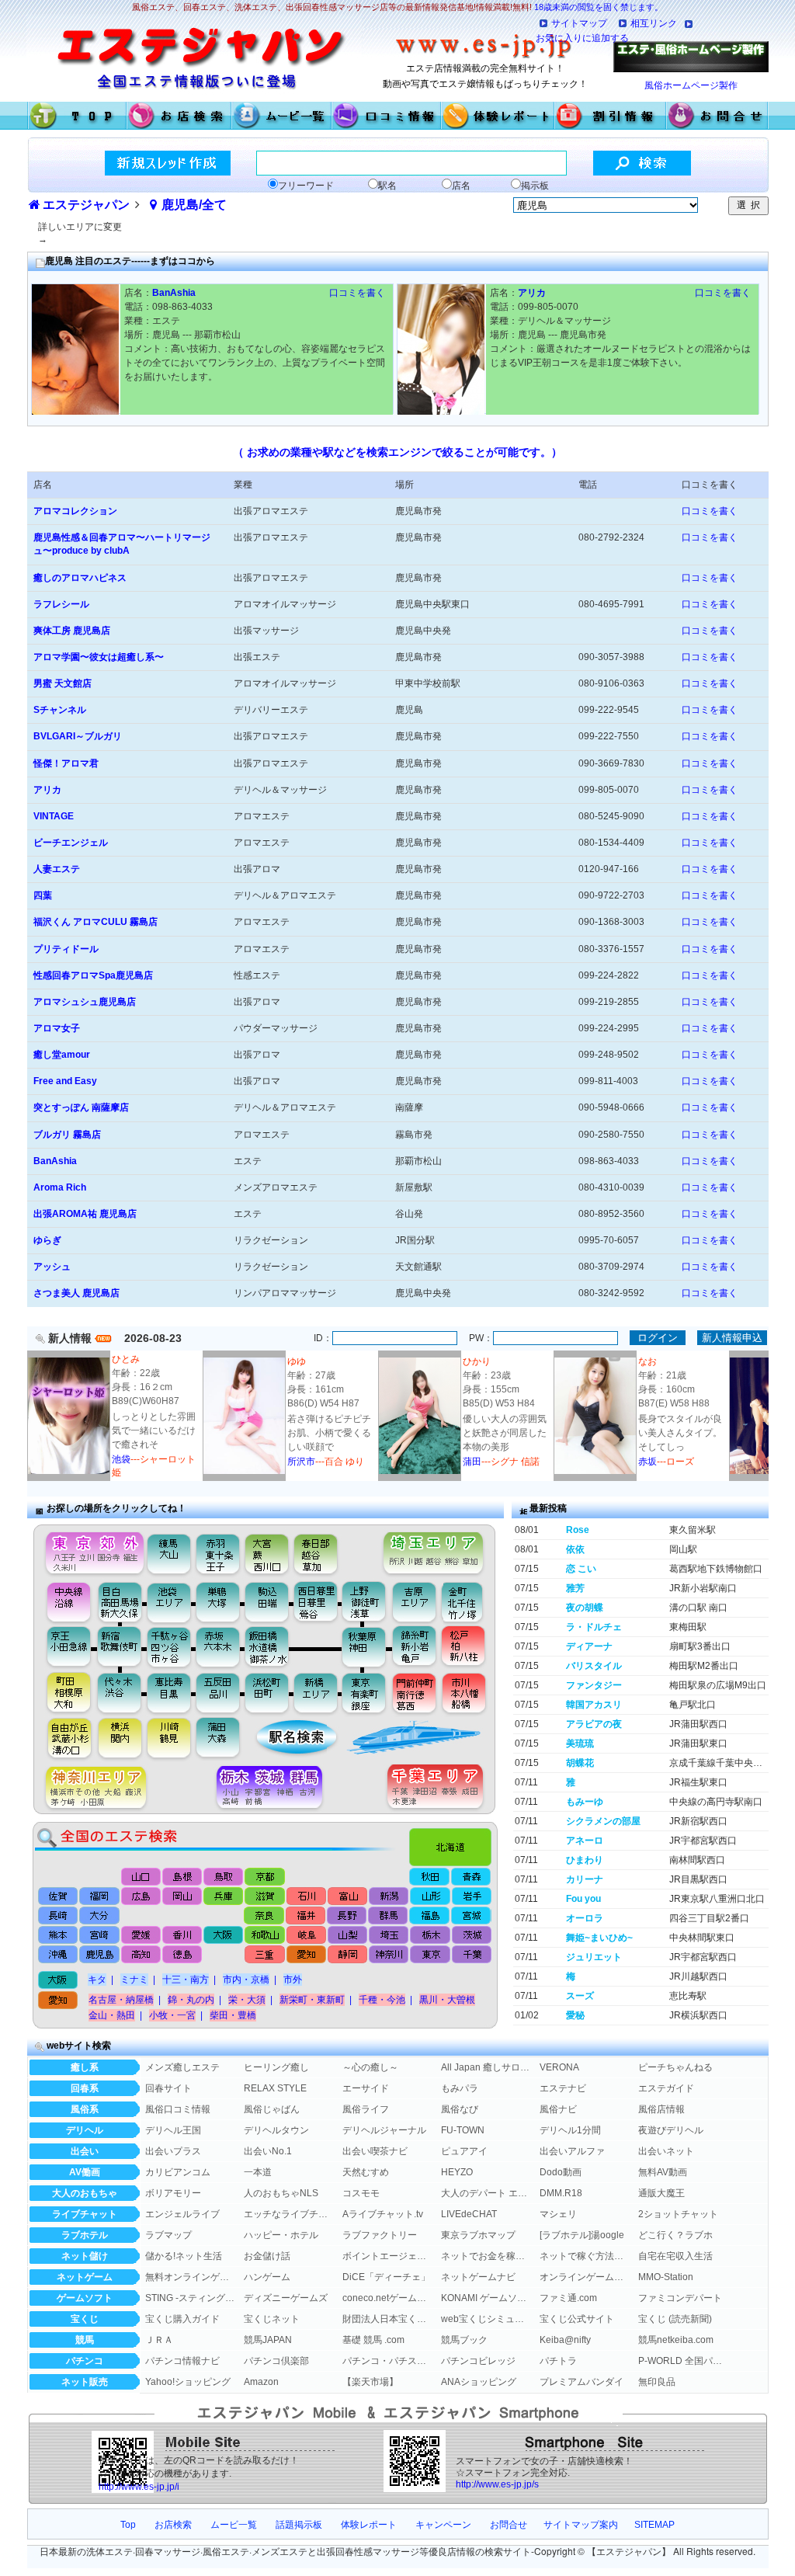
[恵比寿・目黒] (170, 1692)
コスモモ (361, 2193)
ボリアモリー (173, 2193)
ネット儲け (85, 2256)
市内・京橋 (246, 1980)
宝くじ (85, 2319)
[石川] (306, 1896)
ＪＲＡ (159, 2340)
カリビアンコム (178, 2172)
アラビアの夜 (594, 1724)
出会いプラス (173, 2151)
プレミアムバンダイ (581, 2382)
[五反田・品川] (220, 1692)
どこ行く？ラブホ (675, 2235)
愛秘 (575, 2015)
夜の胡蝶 (585, 1608)
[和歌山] (264, 1936)
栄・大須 (247, 2000)
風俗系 (85, 2109)
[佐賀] (59, 1896)
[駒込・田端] (267, 1601)
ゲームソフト (85, 2298)
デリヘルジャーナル (384, 2130)
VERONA (559, 2067)
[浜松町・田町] (269, 1692)
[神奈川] (388, 1956)
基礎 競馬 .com (373, 2340)
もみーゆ (585, 1802)
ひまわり (585, 1860)
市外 (293, 1980)
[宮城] (470, 1916)
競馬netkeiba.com (676, 2340)
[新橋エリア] (315, 1692)
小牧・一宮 (172, 2015)
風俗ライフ (366, 2109)
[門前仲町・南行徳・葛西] (414, 1692)
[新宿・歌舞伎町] (119, 1647)
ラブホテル (85, 2235)
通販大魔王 (661, 2193)
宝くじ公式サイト (577, 2319)
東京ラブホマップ (478, 2235)
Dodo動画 (561, 2172)
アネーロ (585, 1841)
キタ (97, 1980)
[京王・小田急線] (63, 1647)
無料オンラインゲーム (190, 2277)
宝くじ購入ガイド (182, 2319)
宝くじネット (272, 2319)
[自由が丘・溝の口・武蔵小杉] (63, 1739)
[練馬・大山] (170, 1550)
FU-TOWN (463, 2130)
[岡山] (182, 1896)
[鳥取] (224, 1877)
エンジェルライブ (182, 2214)
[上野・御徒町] (368, 1601)
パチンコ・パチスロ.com (387, 2361)
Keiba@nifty (565, 2340)
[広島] (141, 1896)
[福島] (429, 1916)
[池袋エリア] (170, 1601)
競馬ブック (464, 2340)
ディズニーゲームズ (286, 2298)
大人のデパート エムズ (486, 2193)
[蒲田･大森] (220, 1739)
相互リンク (654, 23)
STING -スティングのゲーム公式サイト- (190, 2298)
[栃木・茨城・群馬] (274, 1789)
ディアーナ (589, 1646)
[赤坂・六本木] (220, 1647)
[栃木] (429, 1936)
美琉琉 (580, 1743)
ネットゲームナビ (478, 2277)
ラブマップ (168, 2235)
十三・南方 (186, 1980)
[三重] (264, 1956)
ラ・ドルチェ (594, 1627)
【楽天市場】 (370, 2382)
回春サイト (168, 2088)
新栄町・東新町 (312, 2000)
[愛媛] (141, 1936)
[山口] (142, 1877)
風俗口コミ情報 (178, 2109)
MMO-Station (666, 2277)
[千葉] (470, 1956)
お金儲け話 (267, 2256)
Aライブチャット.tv (383, 2214)
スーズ (580, 1996)
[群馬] (388, 1916)
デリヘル (85, 2130)
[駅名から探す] (286, 1739)
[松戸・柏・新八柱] (465, 1647)
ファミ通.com (568, 2298)
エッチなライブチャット (289, 2214)
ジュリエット (594, 1957)
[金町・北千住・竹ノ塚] (470, 1601)
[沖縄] (59, 1956)
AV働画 (85, 2172)
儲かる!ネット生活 (184, 2256)
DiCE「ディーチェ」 (386, 2277)
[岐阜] (306, 1936)
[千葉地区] (439, 1789)
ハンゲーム (267, 2277)
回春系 (85, 2088)
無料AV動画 (663, 2172)
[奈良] (264, 1916)
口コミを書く (357, 293)
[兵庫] (223, 1896)
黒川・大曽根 (447, 2000)
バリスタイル (594, 1666)
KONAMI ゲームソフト (486, 2298)
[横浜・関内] (119, 1739)
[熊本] (59, 1936)
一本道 (258, 2172)
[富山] (347, 1896)
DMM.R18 (561, 2193)
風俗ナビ (558, 2109)
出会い (85, 2151)
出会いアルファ (572, 2151)
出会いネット (666, 2151)
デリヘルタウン (276, 2130)
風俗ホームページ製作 (691, 85)
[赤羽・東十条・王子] (216, 1550)
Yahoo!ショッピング (188, 2382)
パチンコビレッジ (478, 2361)
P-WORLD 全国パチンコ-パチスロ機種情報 (683, 2361)
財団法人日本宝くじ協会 (387, 2319)
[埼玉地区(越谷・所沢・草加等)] (435, 1550)
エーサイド (366, 2088)
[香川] (182, 1936)
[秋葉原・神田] (364, 1647)
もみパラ (460, 2088)
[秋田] (430, 1877)
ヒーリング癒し (276, 2067)
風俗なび (460, 2109)
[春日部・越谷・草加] (332, 1550)
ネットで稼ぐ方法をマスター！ (585, 2256)
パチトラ (558, 2361)
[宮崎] (100, 1936)
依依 (575, 1549)
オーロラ (585, 1918)
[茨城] (470, 1936)
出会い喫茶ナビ (375, 2151)
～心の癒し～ (370, 2067)
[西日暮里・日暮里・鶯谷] (317, 1601)
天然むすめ (366, 2172)
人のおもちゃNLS (281, 2193)
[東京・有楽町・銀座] (364, 1692)
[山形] (429, 1896)
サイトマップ (579, 23)
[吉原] (418, 1601)
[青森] (471, 1877)
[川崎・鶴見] (170, 1739)
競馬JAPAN (268, 2340)
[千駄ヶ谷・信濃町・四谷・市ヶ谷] (170, 1647)
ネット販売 (85, 2382)
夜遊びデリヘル (671, 2130)
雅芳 (575, 1588)
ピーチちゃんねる (675, 2067)
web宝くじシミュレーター (486, 2319)
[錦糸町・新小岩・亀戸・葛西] (414, 1647)
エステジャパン (86, 205)
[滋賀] (264, 1896)
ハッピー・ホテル (281, 2235)
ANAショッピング (479, 2382)
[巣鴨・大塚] (218, 1601)
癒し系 (85, 2067)
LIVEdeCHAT (469, 2214)
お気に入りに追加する (582, 38)
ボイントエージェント (387, 2256)
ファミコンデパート (680, 2298)
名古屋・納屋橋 (121, 2000)
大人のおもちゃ (85, 2193)
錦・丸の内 (191, 2000)
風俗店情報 (661, 2109)
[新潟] (388, 1896)
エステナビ (563, 2088)
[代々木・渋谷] (119, 1692)
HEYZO (457, 2172)
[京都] (265, 1877)
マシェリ (558, 2214)
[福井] (306, 1916)
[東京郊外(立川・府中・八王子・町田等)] (90, 1550)
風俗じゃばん (272, 2109)
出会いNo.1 (268, 2151)
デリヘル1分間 (570, 2130)
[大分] (100, 1916)
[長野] (347, 1916)
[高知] (141, 1956)
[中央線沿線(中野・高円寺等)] (63, 1601)
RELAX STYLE (275, 2088)
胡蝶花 (580, 1763)
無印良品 (657, 2382)
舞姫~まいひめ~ (599, 1938)
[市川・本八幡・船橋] (465, 1692)
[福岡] (100, 1896)
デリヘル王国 (173, 2130)
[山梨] (347, 1936)
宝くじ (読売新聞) (675, 2319)
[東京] (429, 1956)
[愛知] (306, 1956)
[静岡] (347, 1956)
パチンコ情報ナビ (182, 2361)
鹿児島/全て (194, 205)
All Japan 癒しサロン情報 (486, 2067)
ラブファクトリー (380, 2235)
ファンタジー (594, 1685)
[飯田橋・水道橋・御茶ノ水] (271, 1647)
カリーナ (585, 1879)
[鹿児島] (100, 1956)
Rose (578, 1530)
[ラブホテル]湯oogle (582, 2235)
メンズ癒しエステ (182, 2067)
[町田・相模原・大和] (63, 1692)
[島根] (183, 1877)
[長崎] (59, 1916)
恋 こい (581, 1569)
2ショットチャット (678, 2214)
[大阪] (223, 1936)
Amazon (261, 2382)
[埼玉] (388, 1936)
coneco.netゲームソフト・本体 (387, 2298)
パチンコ (85, 2361)
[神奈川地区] (90, 1789)
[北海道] (454, 1843)
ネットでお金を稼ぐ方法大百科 (486, 2256)
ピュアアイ (464, 2151)
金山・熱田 (112, 2015)
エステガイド (666, 2088)
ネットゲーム (85, 2277)
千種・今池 (382, 2000)
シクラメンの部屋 (603, 1821)
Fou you (583, 1899)
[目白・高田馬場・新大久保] (119, 1601)
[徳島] (182, 1956)
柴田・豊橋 (233, 2015)
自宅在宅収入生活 (675, 2256)
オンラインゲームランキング (585, 2277)
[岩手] (470, 1896)
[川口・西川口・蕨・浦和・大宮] (266, 1550)
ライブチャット (85, 2214)
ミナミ (134, 1980)
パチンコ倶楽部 (276, 2361)
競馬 (85, 2340)
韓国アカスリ (594, 1705)
